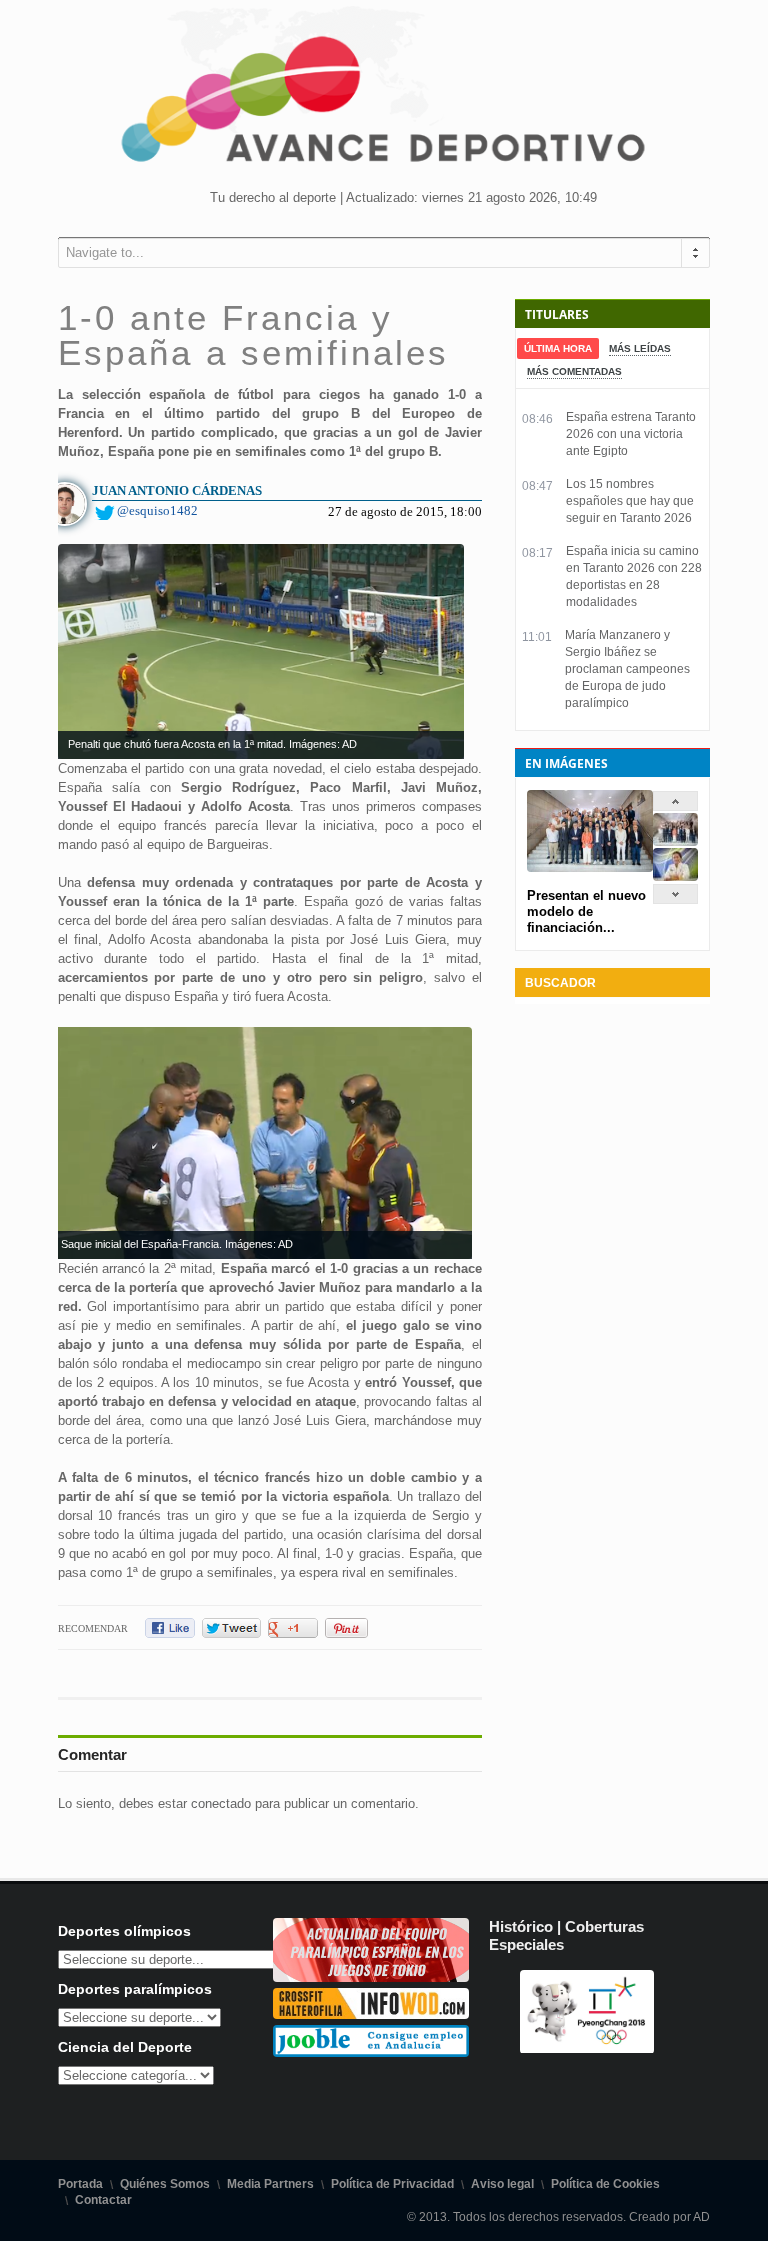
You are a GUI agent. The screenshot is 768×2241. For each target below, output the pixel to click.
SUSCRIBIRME (484, 2165)
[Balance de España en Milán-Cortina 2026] (675, 876)
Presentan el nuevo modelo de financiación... (586, 911)
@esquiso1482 (157, 510)
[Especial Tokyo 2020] (371, 1977)
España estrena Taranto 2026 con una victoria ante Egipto (631, 434)
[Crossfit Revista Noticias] (371, 2014)
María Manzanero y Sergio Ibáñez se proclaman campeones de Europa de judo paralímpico (627, 669)
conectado (221, 1803)
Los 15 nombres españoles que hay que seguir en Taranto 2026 (630, 501)
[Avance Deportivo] (384, 105)
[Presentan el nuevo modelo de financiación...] (675, 841)
